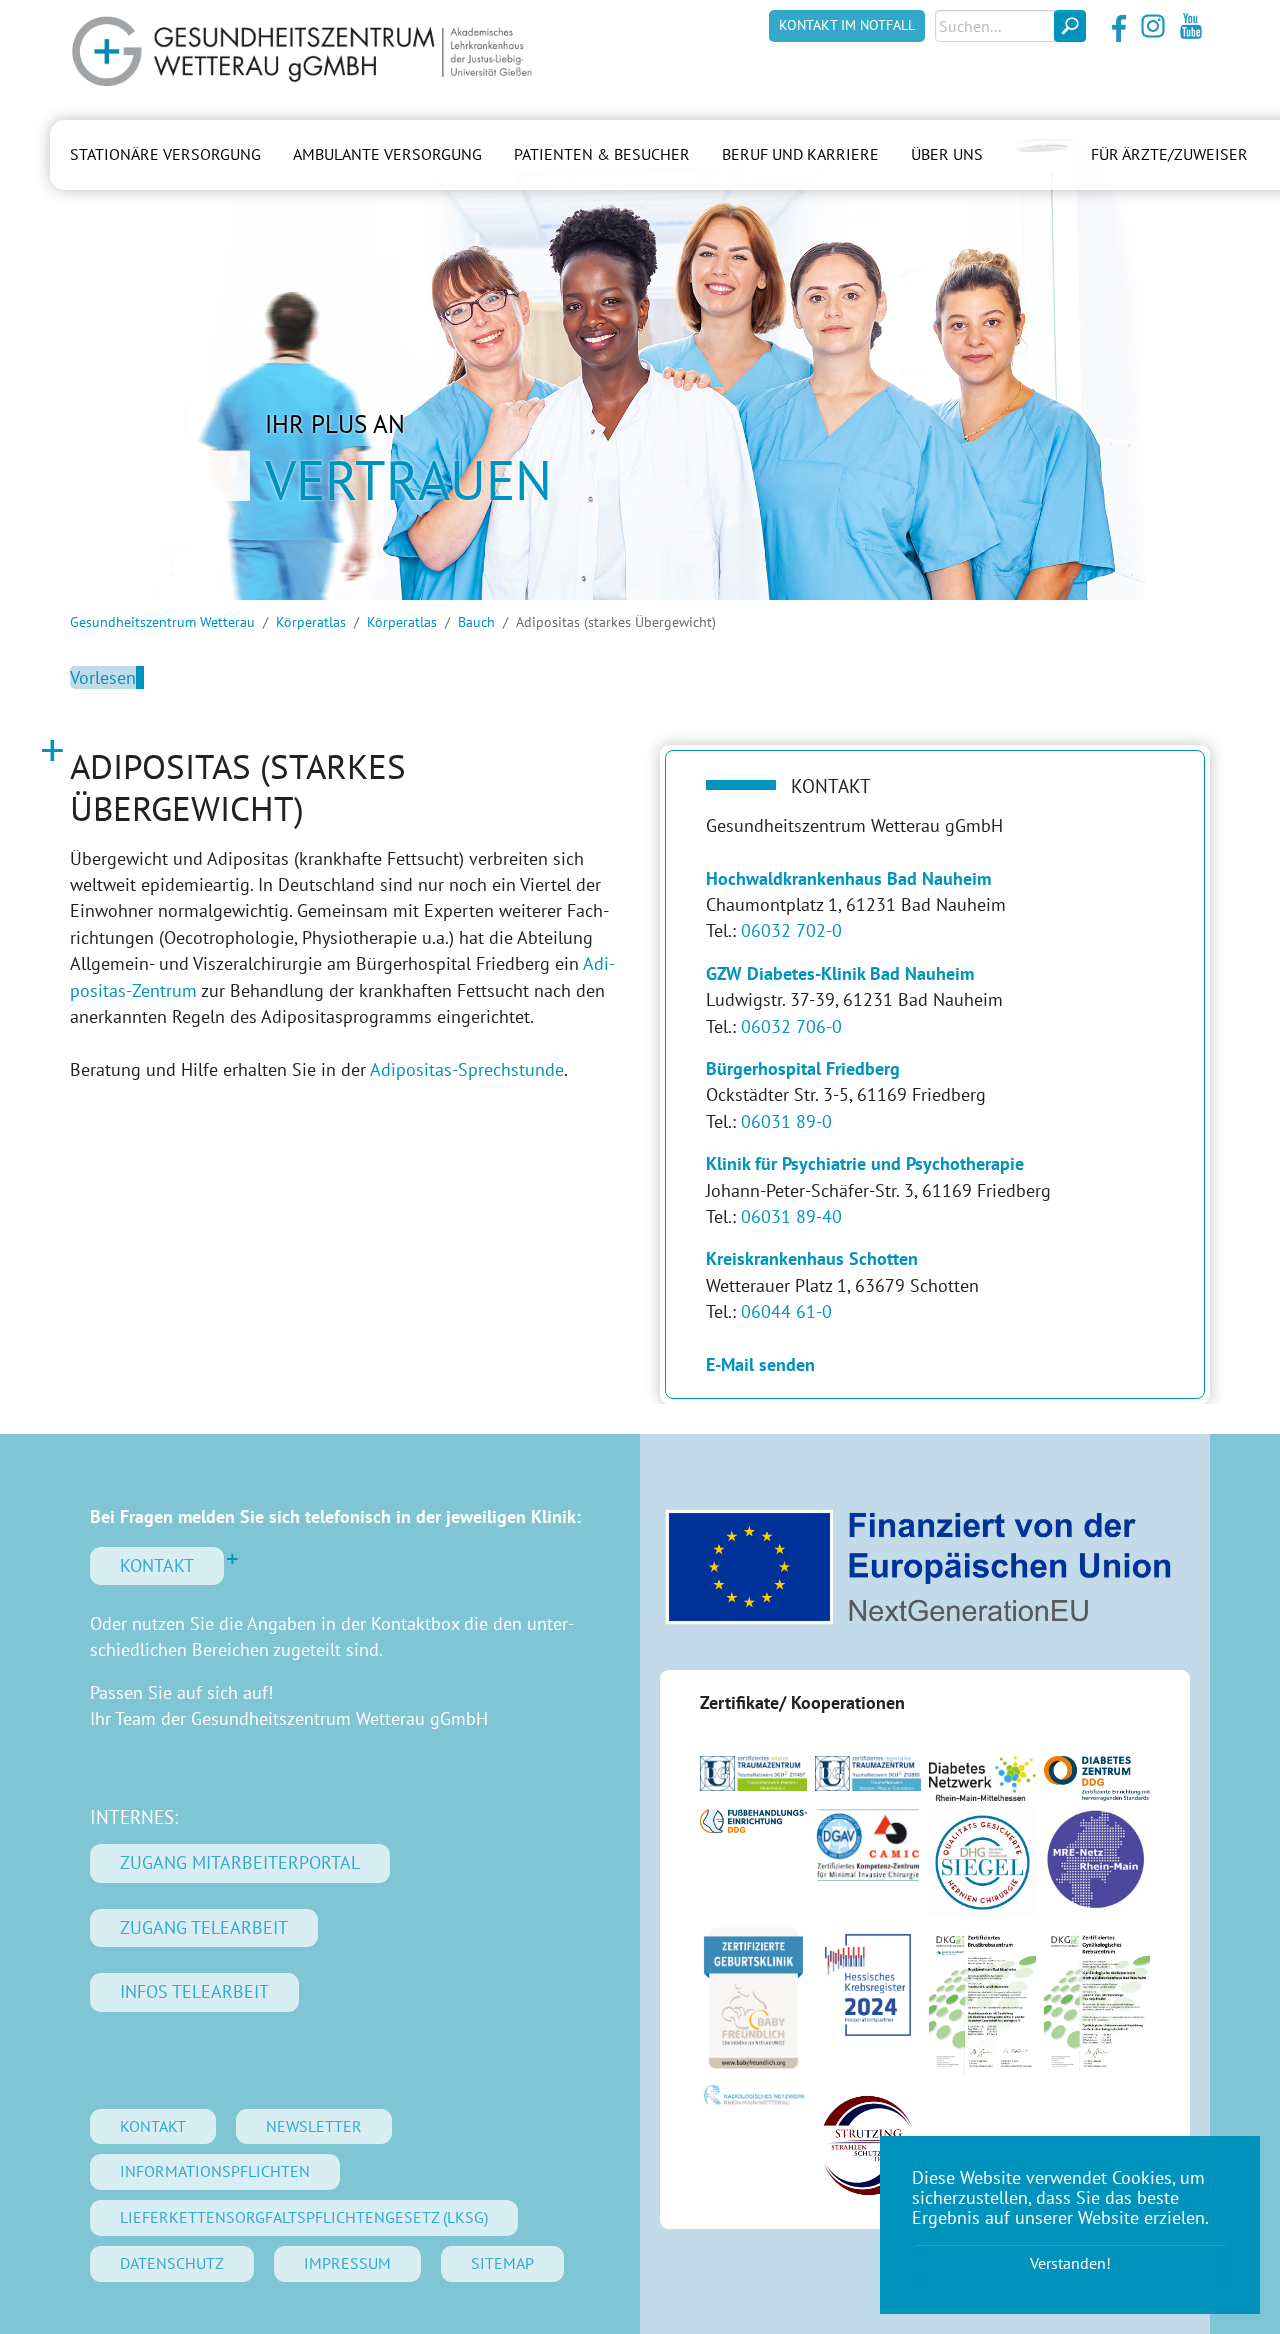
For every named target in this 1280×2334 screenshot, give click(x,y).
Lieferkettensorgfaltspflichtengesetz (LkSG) (304, 2217)
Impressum (347, 2263)
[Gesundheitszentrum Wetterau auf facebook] (1115, 26)
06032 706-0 (791, 1026)
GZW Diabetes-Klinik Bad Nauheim (840, 973)
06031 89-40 (791, 1216)
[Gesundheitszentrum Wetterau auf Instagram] (1153, 26)
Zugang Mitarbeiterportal (240, 1862)
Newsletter (314, 2126)
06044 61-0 (786, 1311)
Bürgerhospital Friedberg (803, 1068)
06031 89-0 (786, 1121)
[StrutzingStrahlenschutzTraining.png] (868, 2145)
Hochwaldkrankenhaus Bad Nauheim (848, 878)
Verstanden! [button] (1070, 2263)
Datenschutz (172, 2263)
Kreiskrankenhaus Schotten (812, 1258)
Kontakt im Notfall (847, 25)
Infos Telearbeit (194, 1991)
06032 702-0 (791, 930)
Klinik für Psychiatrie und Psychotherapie (865, 1163)
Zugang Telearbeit (204, 1927)
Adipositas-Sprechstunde (467, 1069)
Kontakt (157, 1565)
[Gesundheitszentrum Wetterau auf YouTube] (1191, 26)
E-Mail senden (760, 1364)
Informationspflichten (215, 2171)
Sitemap (502, 2263)
